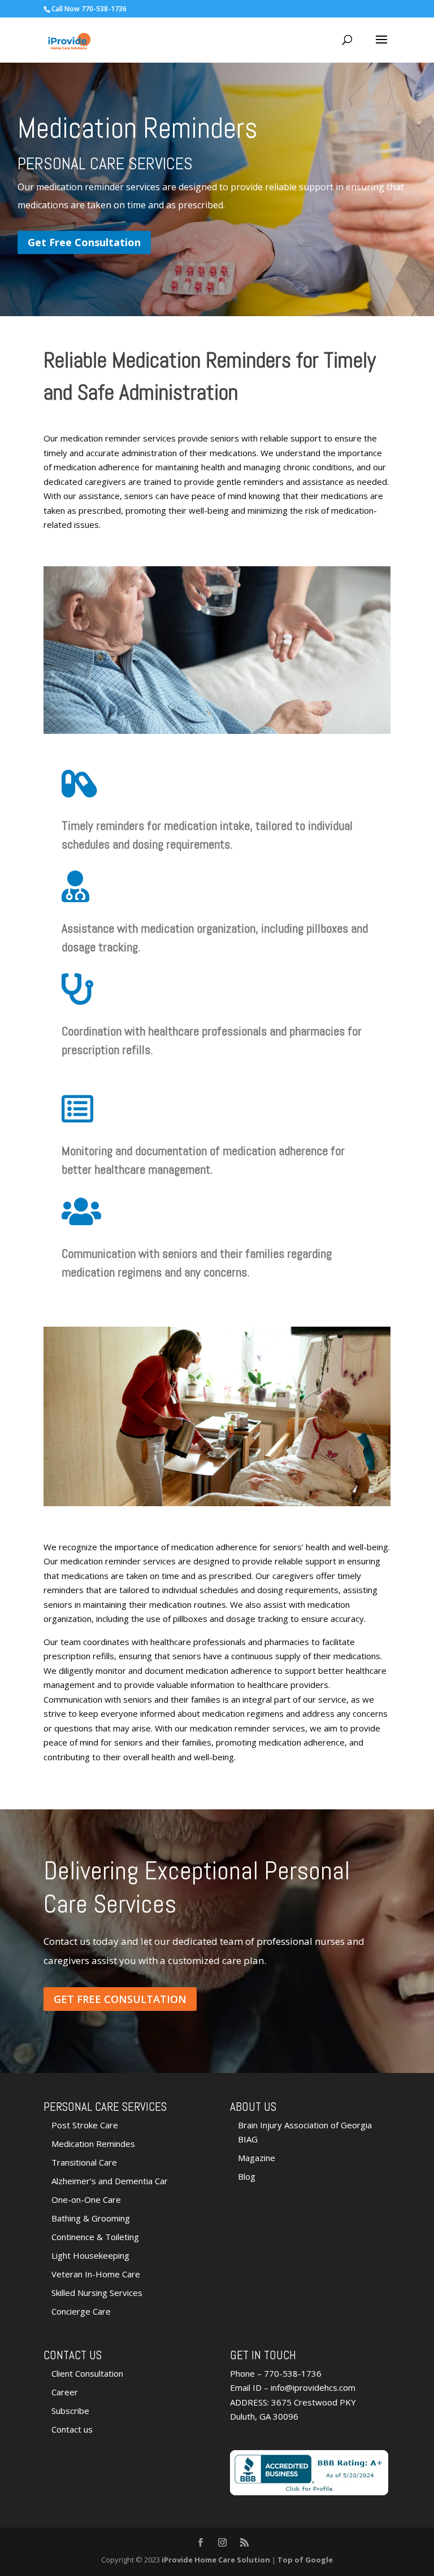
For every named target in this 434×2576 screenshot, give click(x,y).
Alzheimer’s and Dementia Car (110, 2181)
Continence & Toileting (95, 2237)
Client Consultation (87, 2373)
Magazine (257, 2158)
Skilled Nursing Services (97, 2293)
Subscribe (70, 2411)
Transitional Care (84, 2162)
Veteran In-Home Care (96, 2274)
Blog (247, 2176)
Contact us (72, 2429)
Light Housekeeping (90, 2255)
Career (65, 2392)
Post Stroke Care (85, 2125)
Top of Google (305, 2560)
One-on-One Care (86, 2199)
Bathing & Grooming (91, 2218)
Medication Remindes (93, 2144)
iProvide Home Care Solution (216, 2560)
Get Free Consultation (84, 242)
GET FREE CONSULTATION (120, 1999)
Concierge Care (81, 2311)
